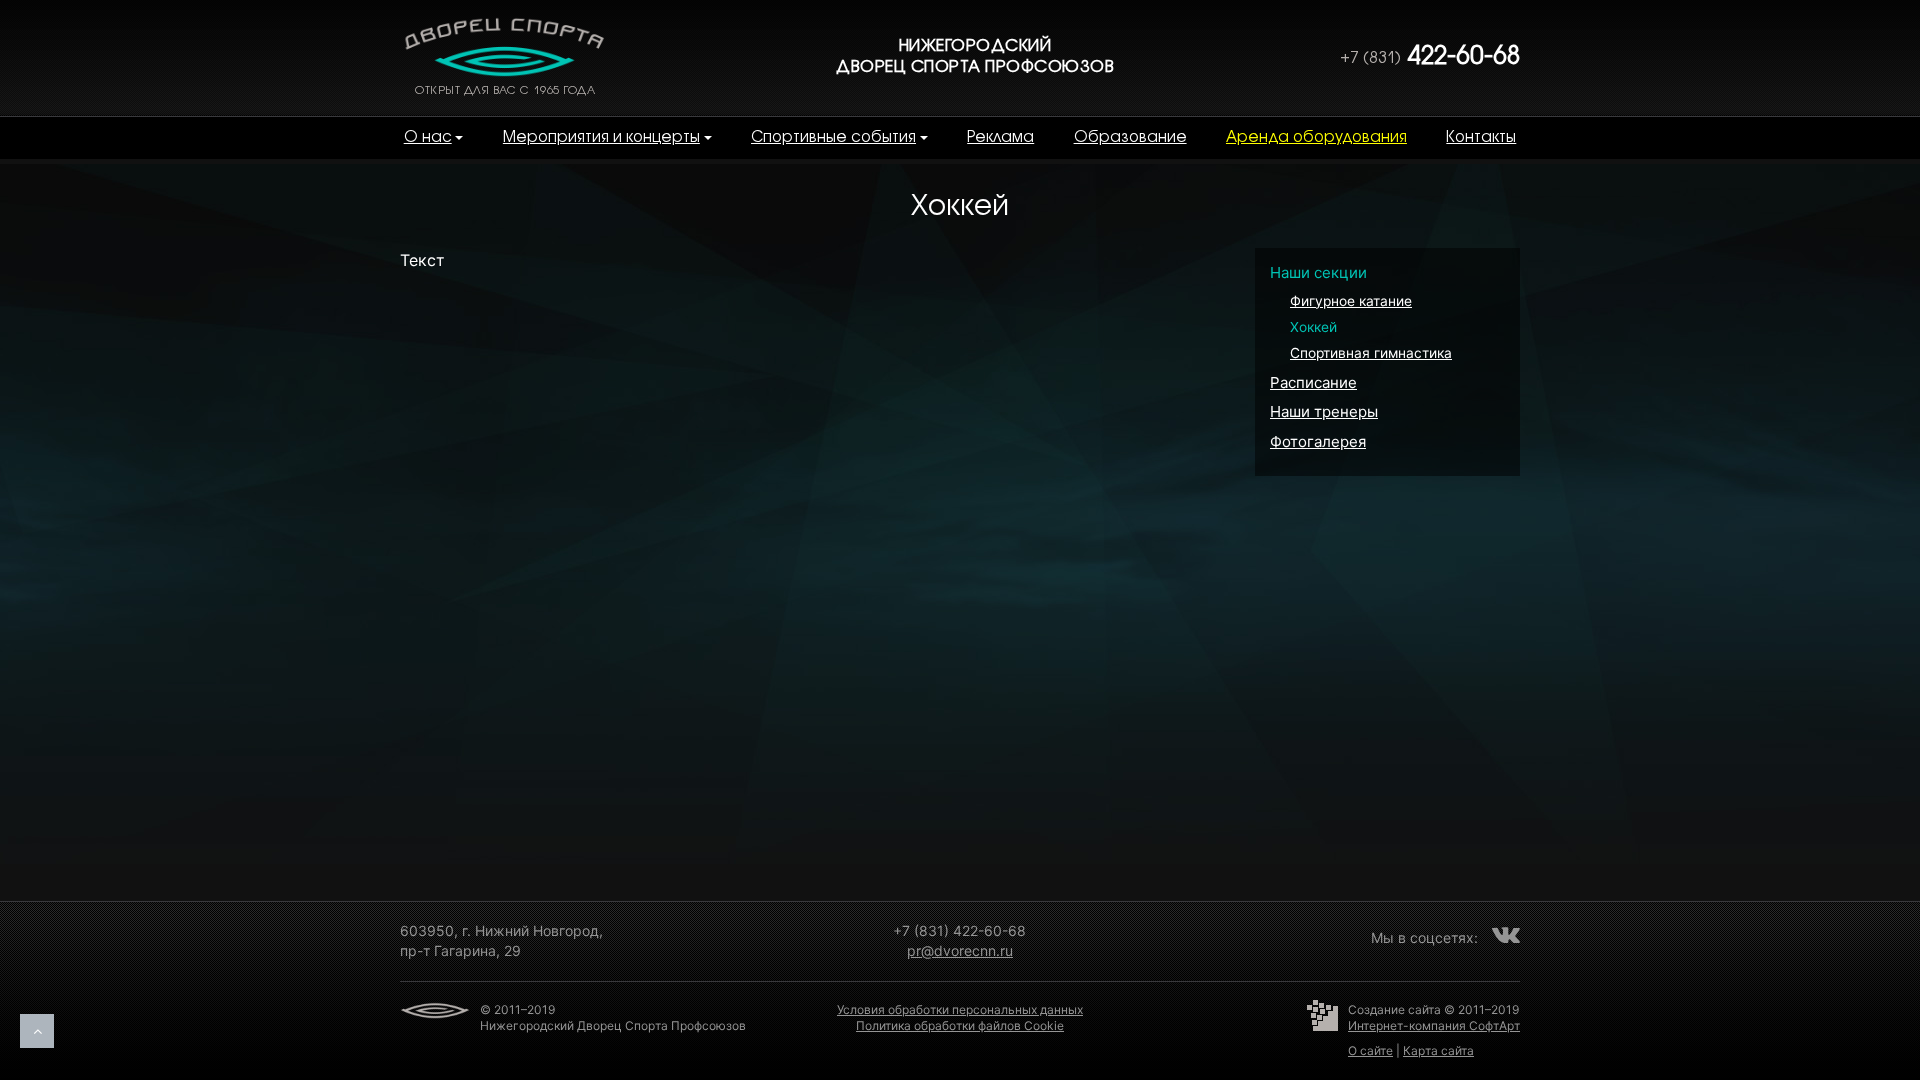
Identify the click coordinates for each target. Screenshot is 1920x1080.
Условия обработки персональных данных (960, 1009)
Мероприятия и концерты (601, 138)
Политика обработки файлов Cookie (960, 1025)
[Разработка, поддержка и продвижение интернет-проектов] (1327, 1031)
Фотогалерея (1318, 441)
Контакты (1481, 138)
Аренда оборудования (1316, 138)
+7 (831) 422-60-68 (959, 930)
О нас (428, 138)
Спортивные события (833, 138)
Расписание (1313, 382)
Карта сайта (1438, 1050)
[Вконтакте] (1506, 934)
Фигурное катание (1351, 301)
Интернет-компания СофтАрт (1434, 1025)
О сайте (1370, 1050)
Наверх (37, 1031)
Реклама (1000, 138)
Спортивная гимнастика (1371, 353)
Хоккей (1313, 327)
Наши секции (1318, 272)
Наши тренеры (1324, 411)
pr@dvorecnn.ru (960, 950)
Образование (1130, 138)
